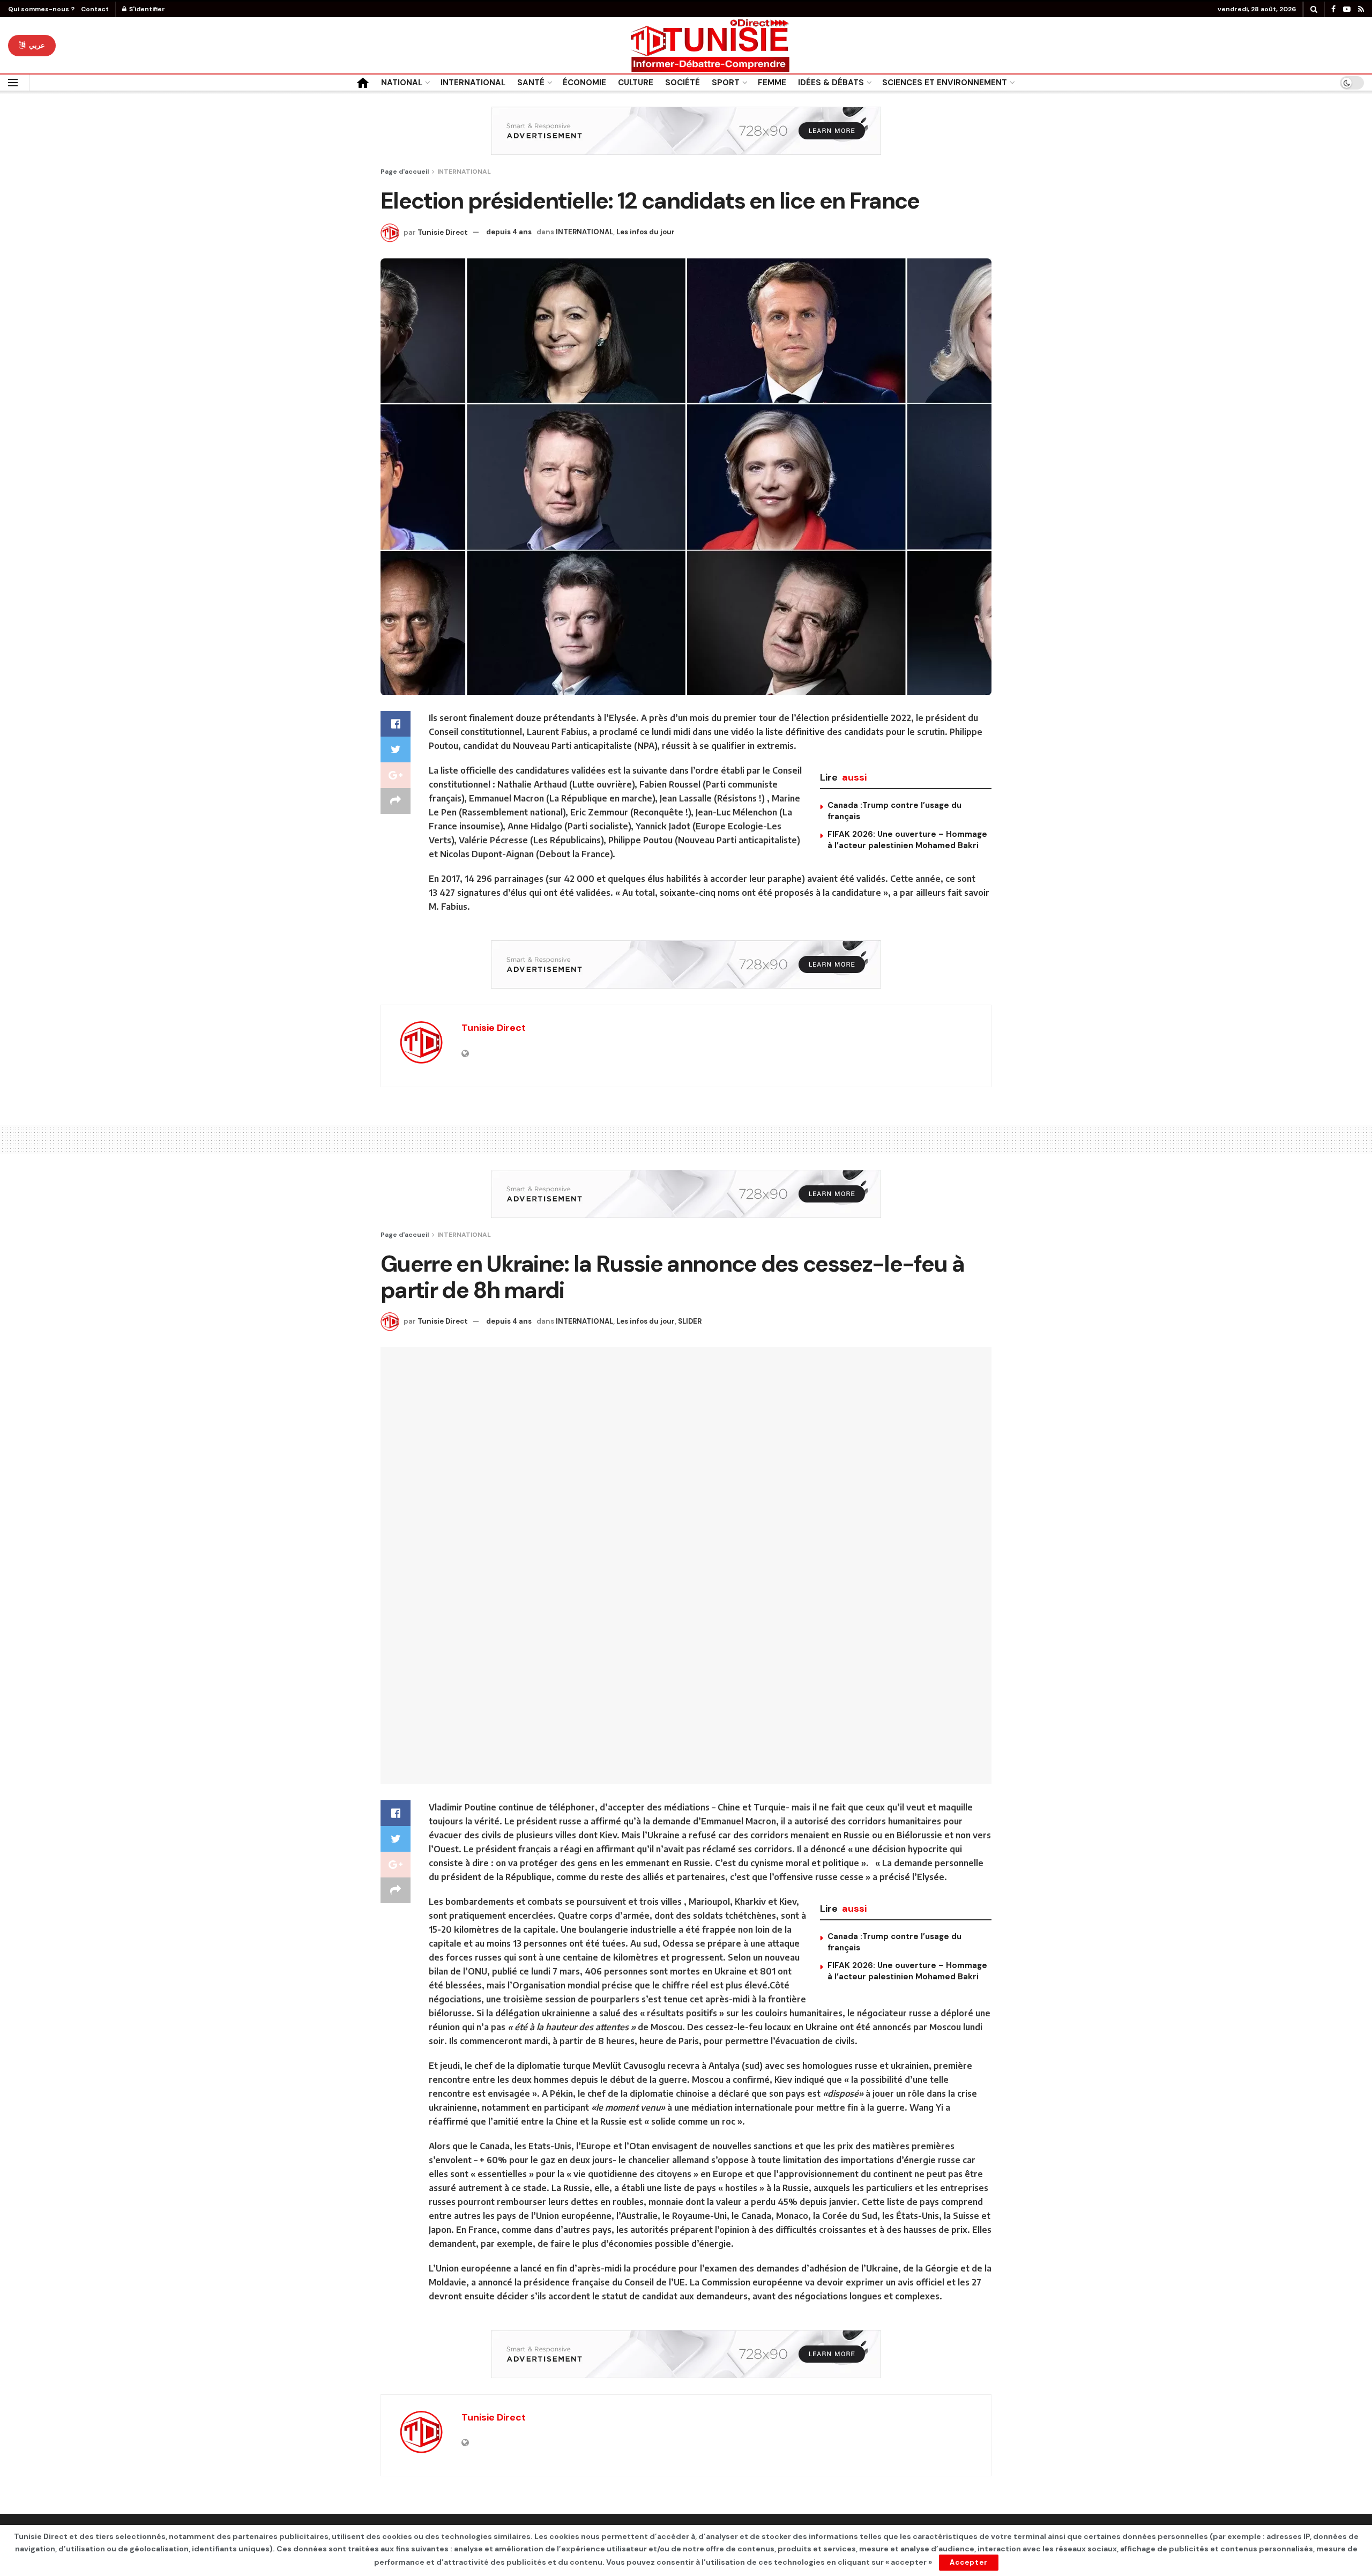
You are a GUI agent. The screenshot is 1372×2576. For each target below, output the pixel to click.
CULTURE (636, 83)
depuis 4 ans (509, 232)
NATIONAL (402, 83)
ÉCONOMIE (584, 83)
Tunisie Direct (443, 232)
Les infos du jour (646, 232)
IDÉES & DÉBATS (831, 83)
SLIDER (690, 1321)
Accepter (969, 2562)
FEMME (772, 83)
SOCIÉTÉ (683, 83)
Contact (95, 9)
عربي (36, 45)
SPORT (726, 83)
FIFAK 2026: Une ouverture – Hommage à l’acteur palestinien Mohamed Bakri (907, 840)
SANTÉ (531, 83)
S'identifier (146, 9)
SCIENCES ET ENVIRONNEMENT (945, 83)
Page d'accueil (405, 172)
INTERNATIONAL (473, 83)
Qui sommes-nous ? (41, 9)
